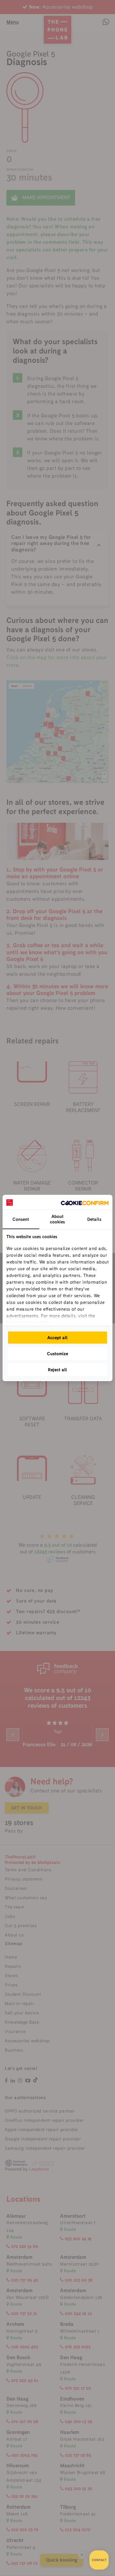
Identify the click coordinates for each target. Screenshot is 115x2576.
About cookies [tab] (57, 1219)
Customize (57, 1354)
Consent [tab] (21, 1219)
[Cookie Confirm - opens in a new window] (85, 1202)
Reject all (57, 1370)
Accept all (57, 1338)
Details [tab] (94, 1219)
